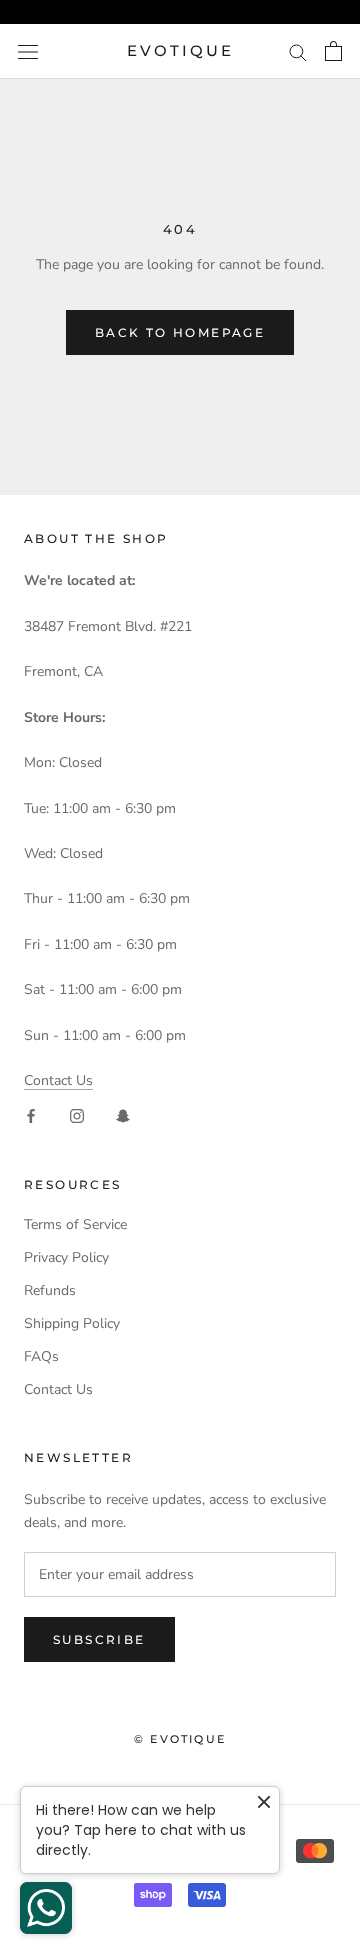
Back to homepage (180, 332)
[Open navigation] (28, 51)
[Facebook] (31, 1115)
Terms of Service (75, 1224)
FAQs (41, 1356)
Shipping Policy (72, 1323)
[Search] (298, 51)
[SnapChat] (123, 1115)
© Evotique (180, 1739)
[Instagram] (77, 1115)
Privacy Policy (66, 1257)
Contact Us (58, 1080)
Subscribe (99, 1639)
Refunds (50, 1290)
